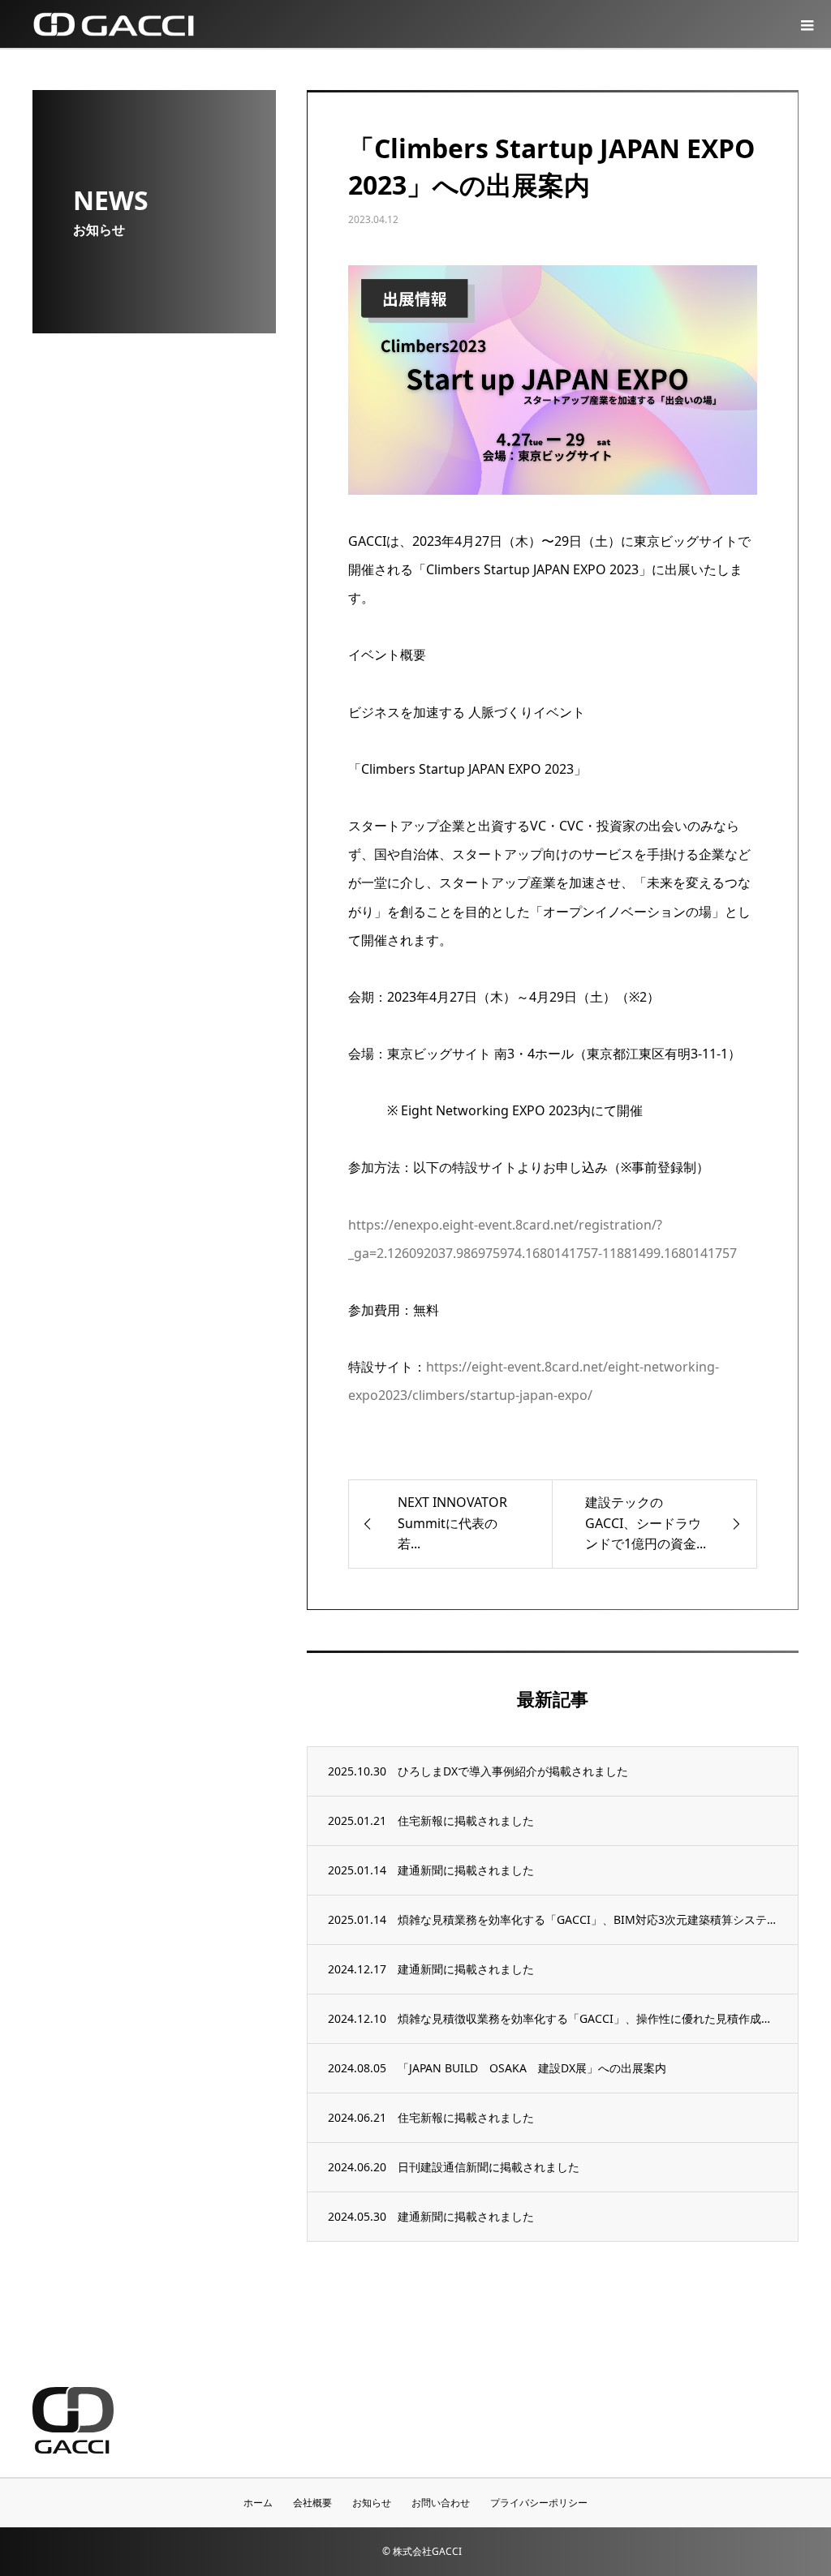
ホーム (258, 2503)
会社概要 (312, 2503)
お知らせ (372, 2503)
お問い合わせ (441, 2503)
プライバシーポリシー (539, 2503)
